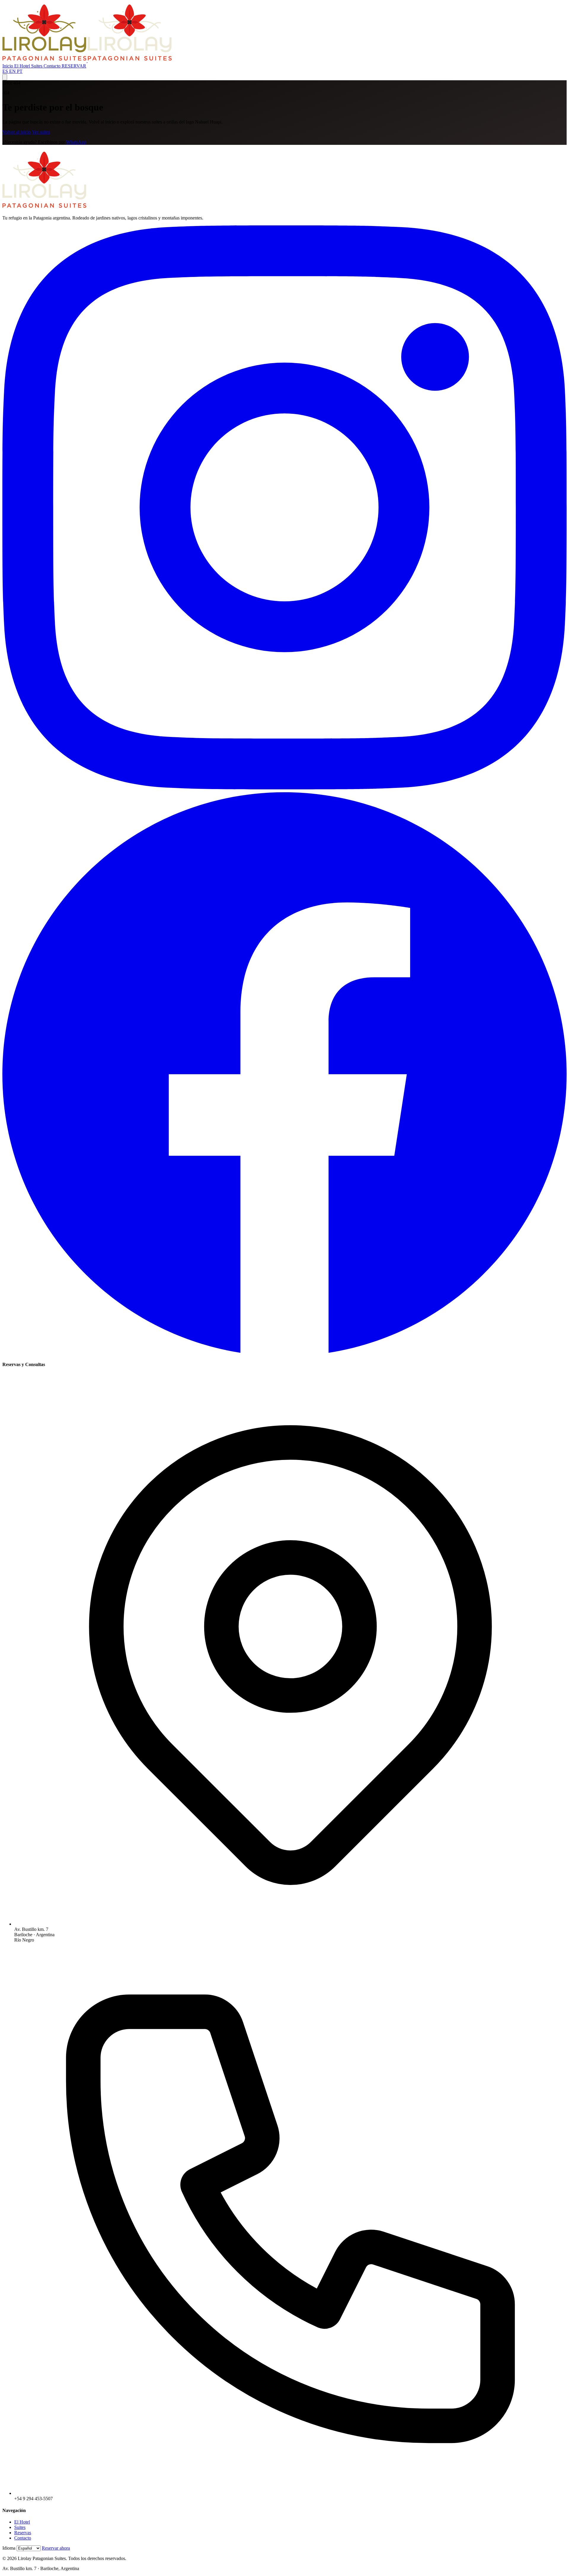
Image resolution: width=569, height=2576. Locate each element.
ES (6, 71)
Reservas (23, 2533)
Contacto (53, 66)
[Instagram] (284, 788)
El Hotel (23, 66)
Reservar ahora (56, 2548)
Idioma (9, 2548)
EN (13, 71)
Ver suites (41, 132)
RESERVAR (74, 66)
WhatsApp (76, 142)
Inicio (8, 66)
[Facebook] (284, 1353)
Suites (37, 66)
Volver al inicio (17, 132)
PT (20, 71)
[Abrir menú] (5, 77)
